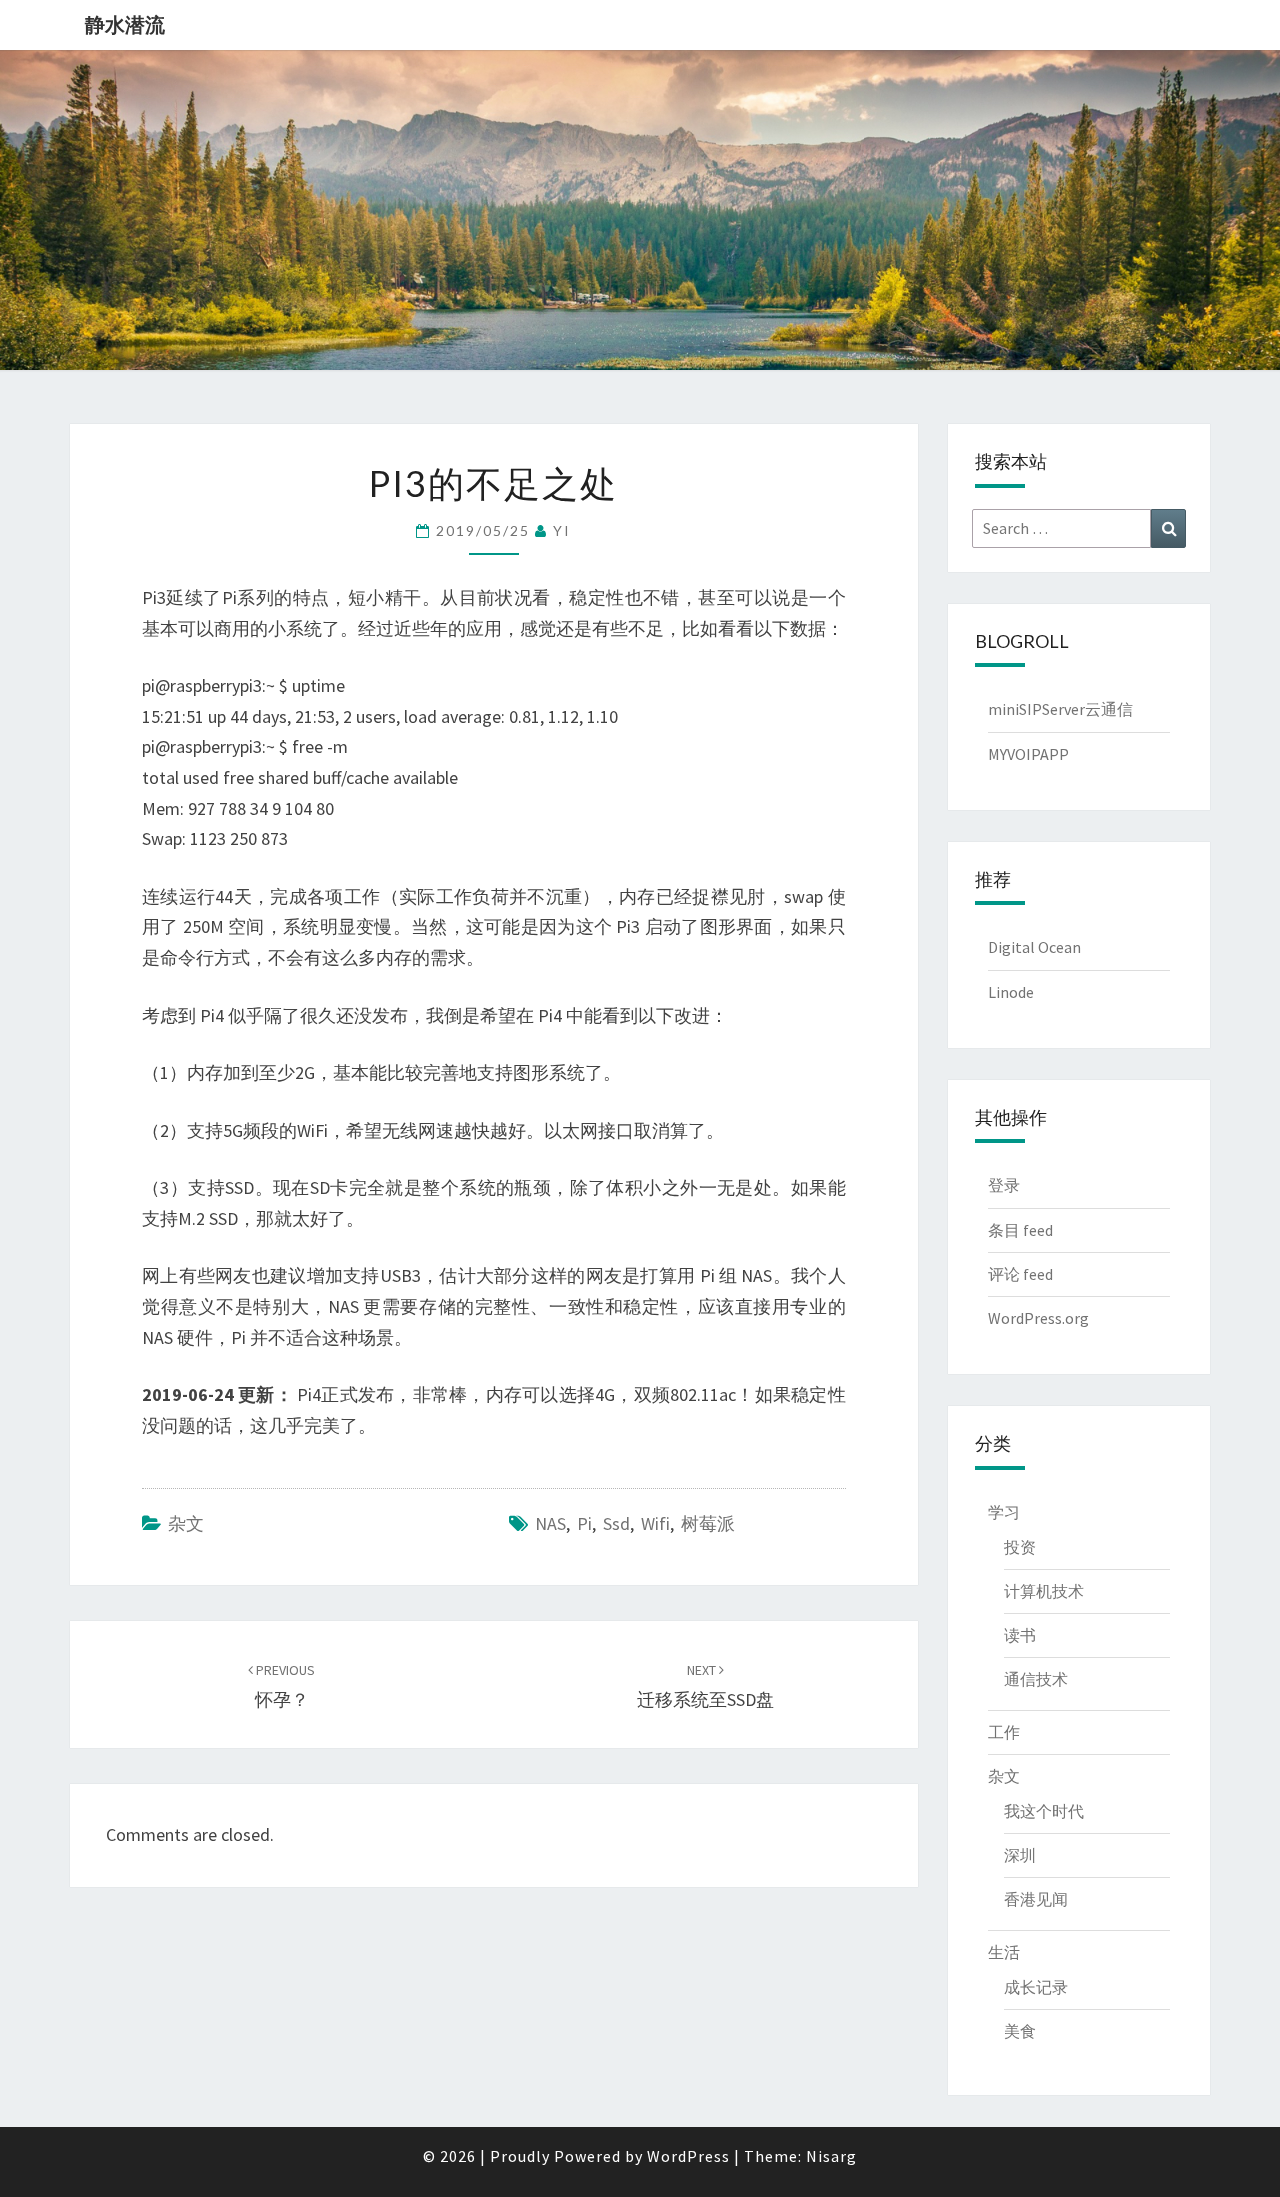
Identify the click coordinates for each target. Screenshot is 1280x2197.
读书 (1020, 1635)
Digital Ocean (1034, 947)
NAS (550, 1523)
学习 (1004, 1512)
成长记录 (1036, 1987)
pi (584, 1523)
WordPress (688, 2156)
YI (562, 530)
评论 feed (1020, 1274)
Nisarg (831, 2156)
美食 (1020, 2031)
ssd (616, 1523)
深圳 (1020, 1855)
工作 (1004, 1732)
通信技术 (1036, 1679)
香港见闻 (1036, 1899)
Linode (1011, 992)
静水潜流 (125, 24)
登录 (1004, 1185)
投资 (1020, 1547)
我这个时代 (1044, 1811)
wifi (655, 1523)
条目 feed (1020, 1230)
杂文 (186, 1523)
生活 (1004, 1952)
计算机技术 (1044, 1591)
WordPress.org (1038, 1318)
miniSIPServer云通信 (1060, 709)
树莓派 (708, 1523)
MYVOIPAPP (1028, 754)
